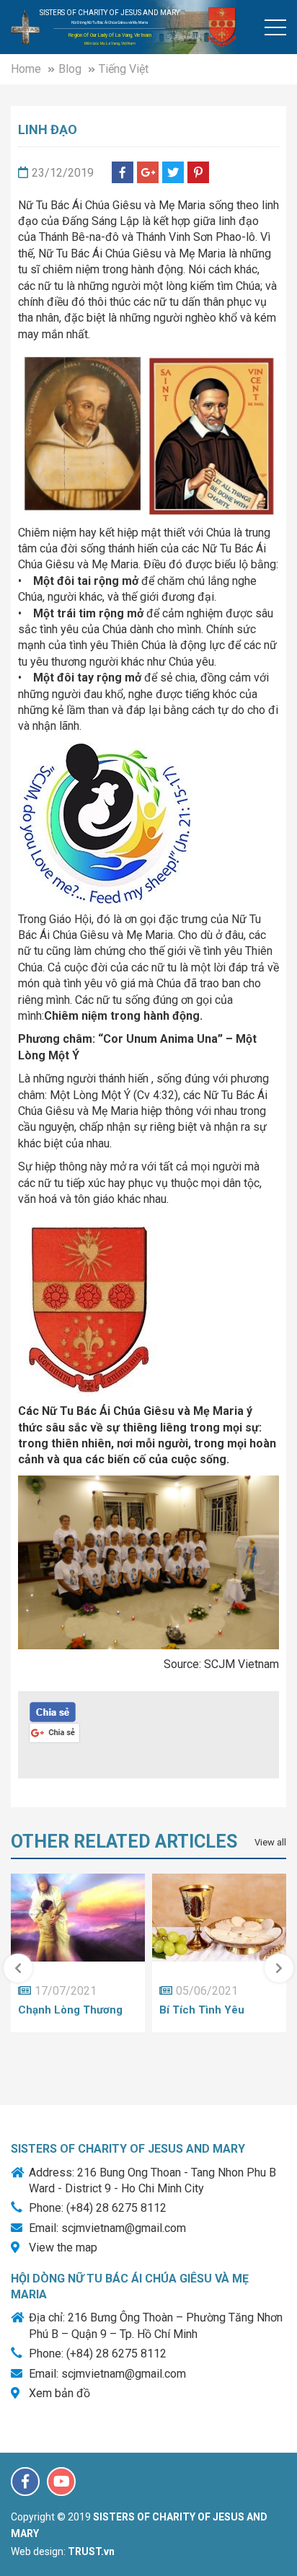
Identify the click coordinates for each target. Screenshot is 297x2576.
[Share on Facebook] (123, 172)
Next (279, 1968)
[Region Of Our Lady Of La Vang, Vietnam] (25, 26)
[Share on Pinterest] (198, 172)
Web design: (38, 2551)
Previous (18, 1968)
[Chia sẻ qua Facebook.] (53, 1711)
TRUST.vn (91, 2551)
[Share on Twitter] (173, 172)
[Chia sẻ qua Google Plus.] (54, 1732)
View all (270, 1842)
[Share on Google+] (148, 172)
